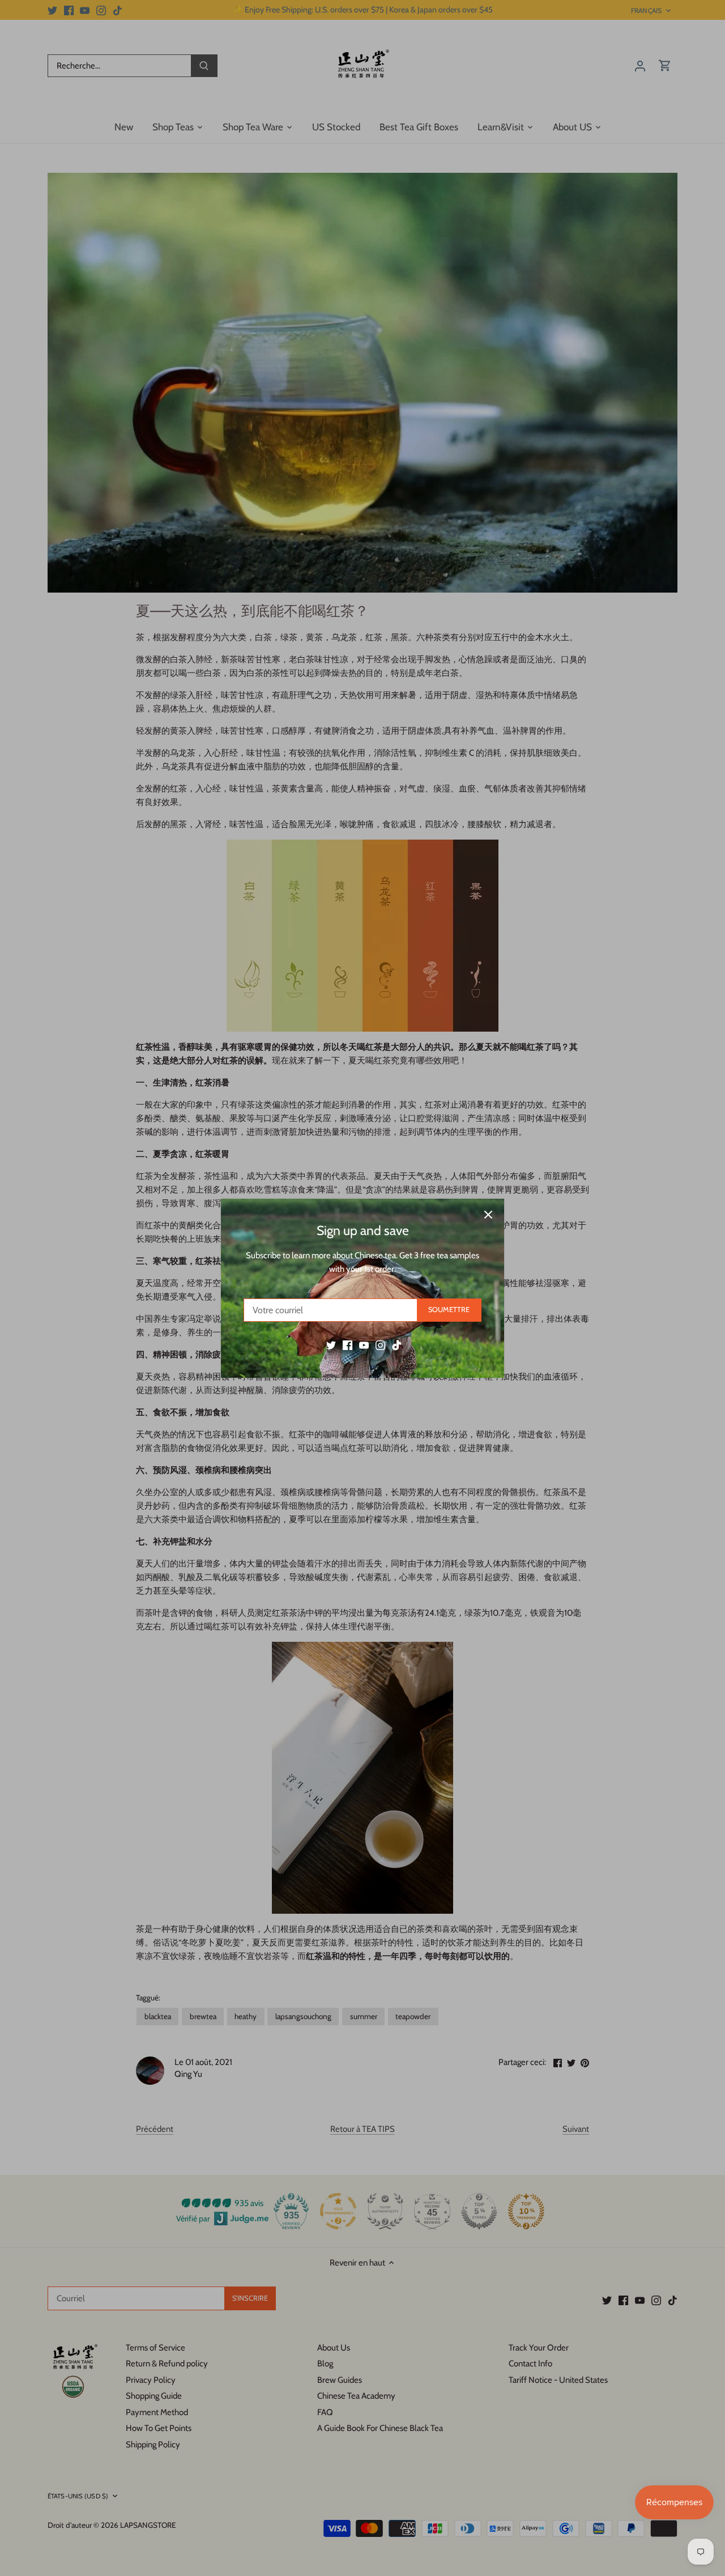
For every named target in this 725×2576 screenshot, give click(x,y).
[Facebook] (347, 1345)
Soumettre (449, 1310)
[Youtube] (364, 1345)
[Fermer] (488, 1215)
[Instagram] (380, 1345)
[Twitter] (331, 1345)
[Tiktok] (397, 1345)
